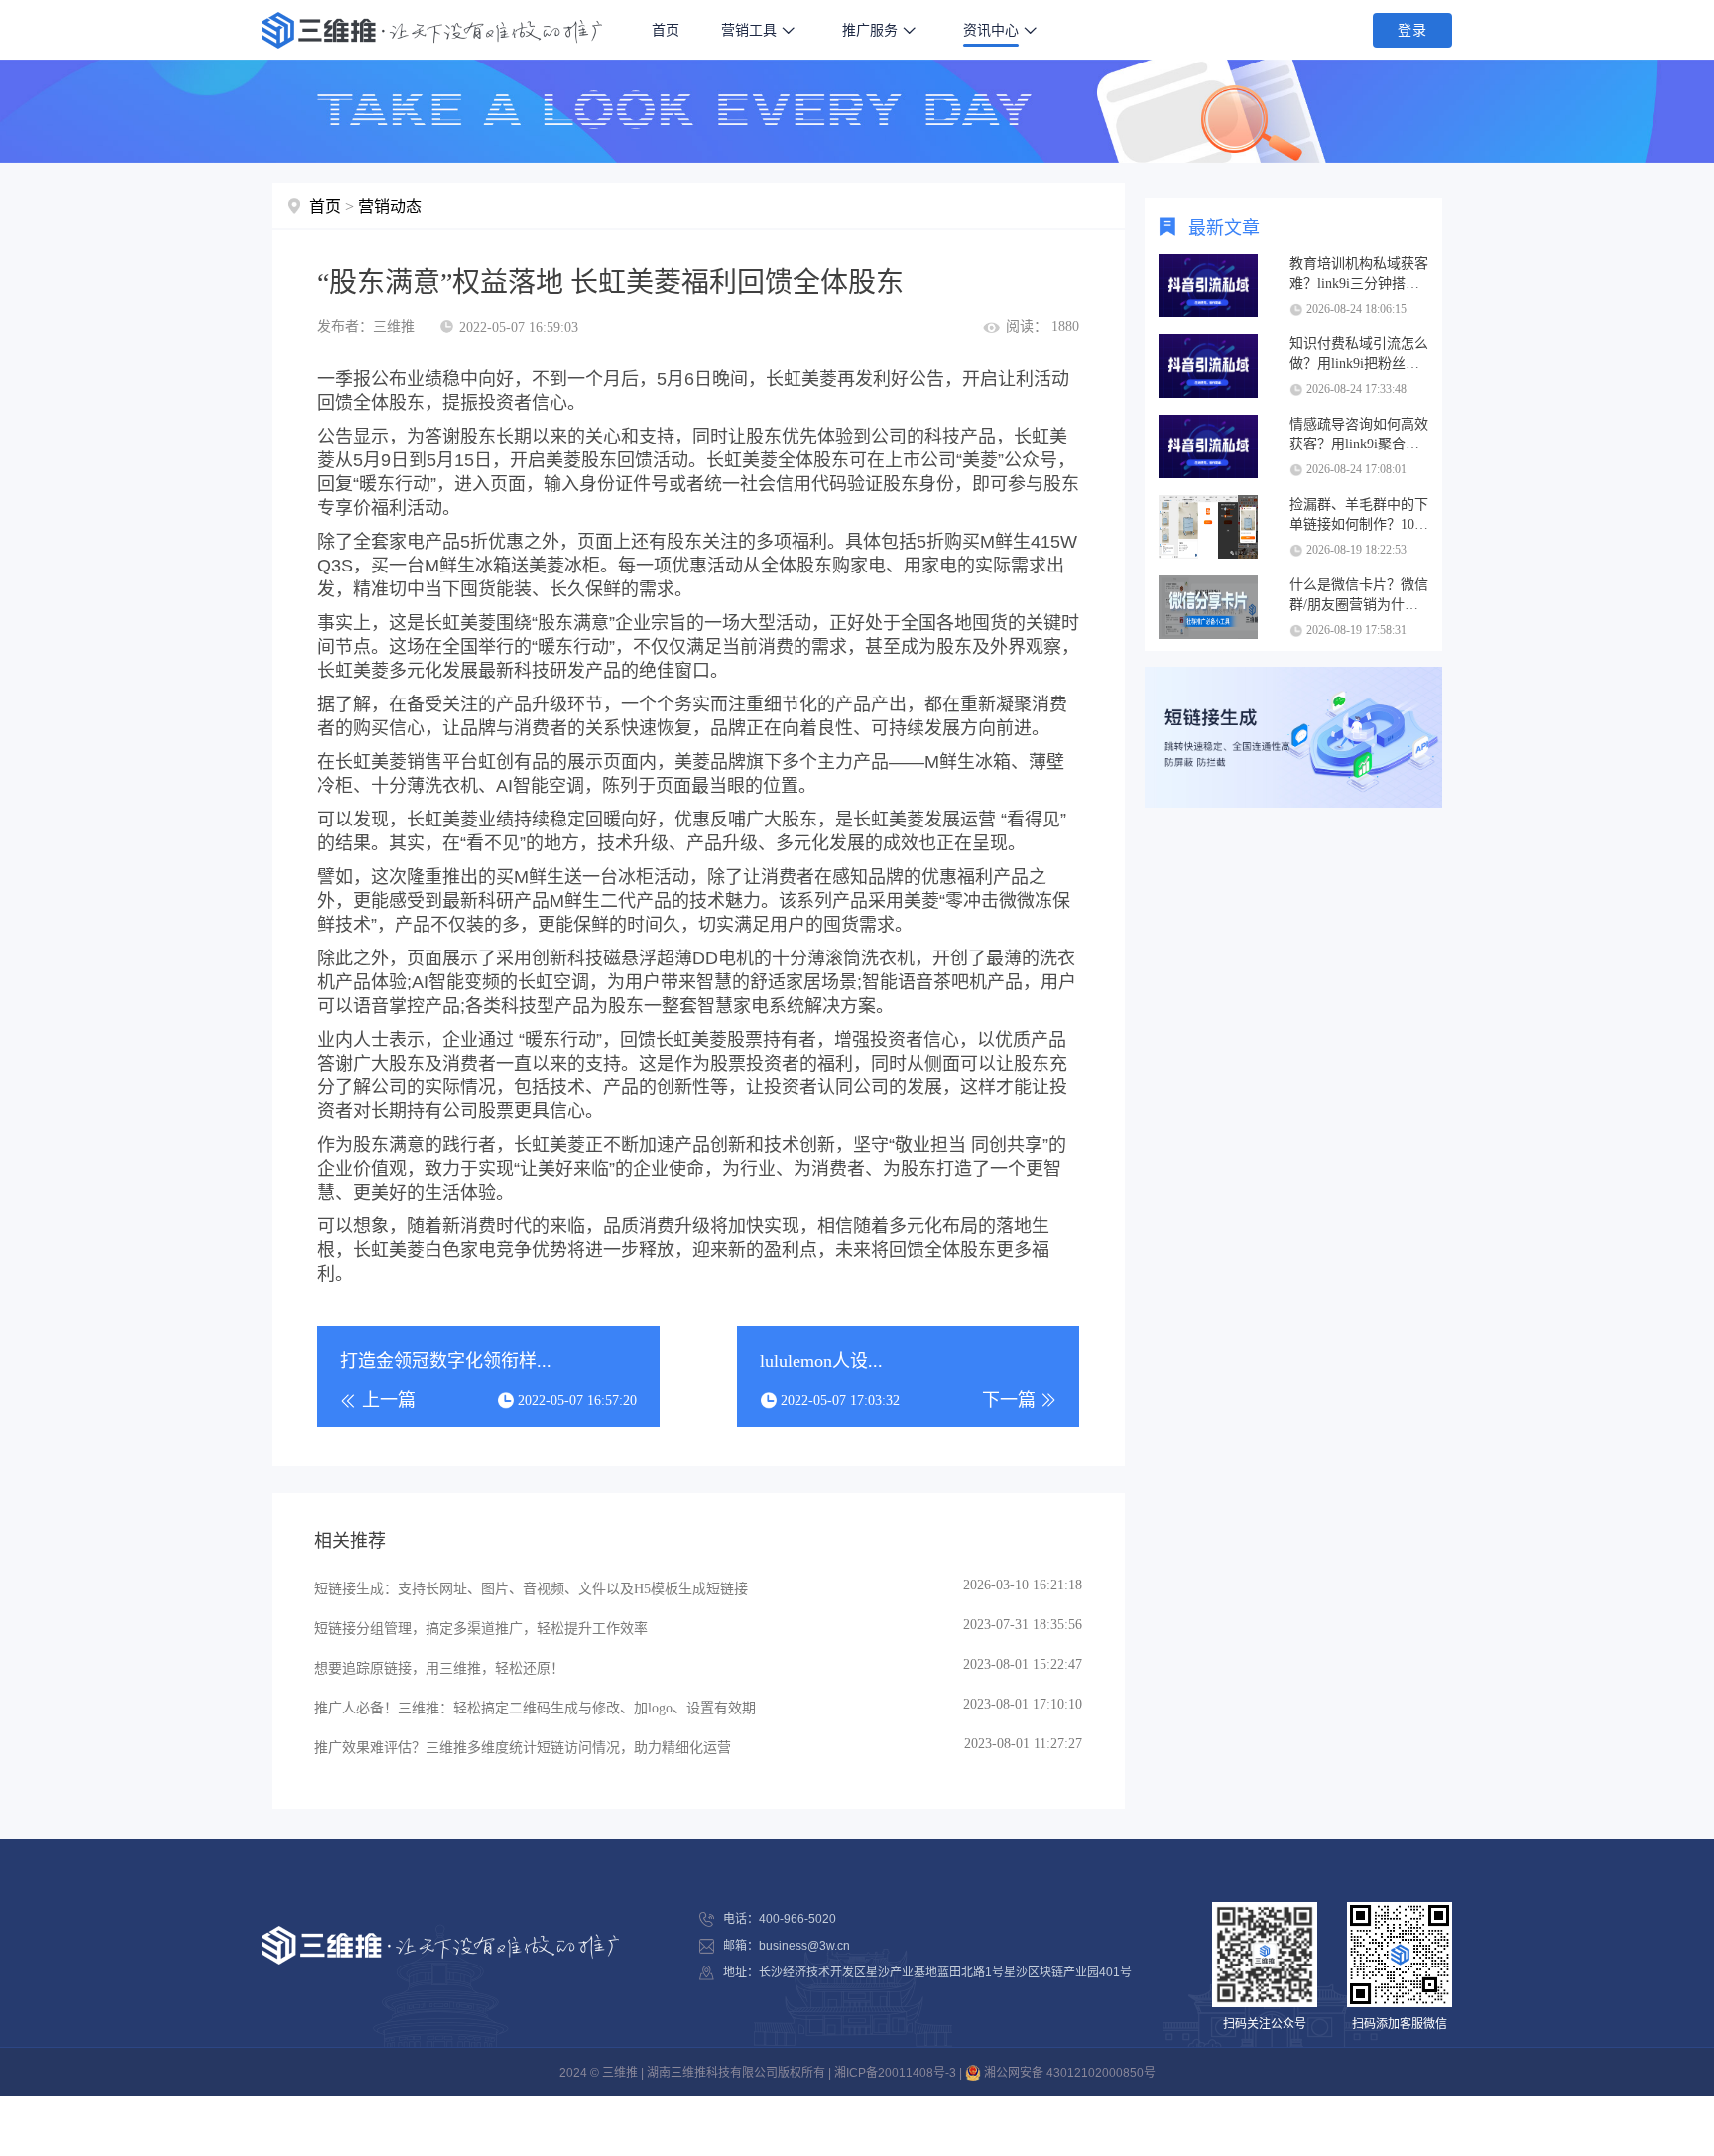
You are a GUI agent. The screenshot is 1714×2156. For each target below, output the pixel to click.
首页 (666, 30)
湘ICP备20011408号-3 (895, 2073)
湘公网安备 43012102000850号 (1068, 2073)
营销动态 (390, 207)
